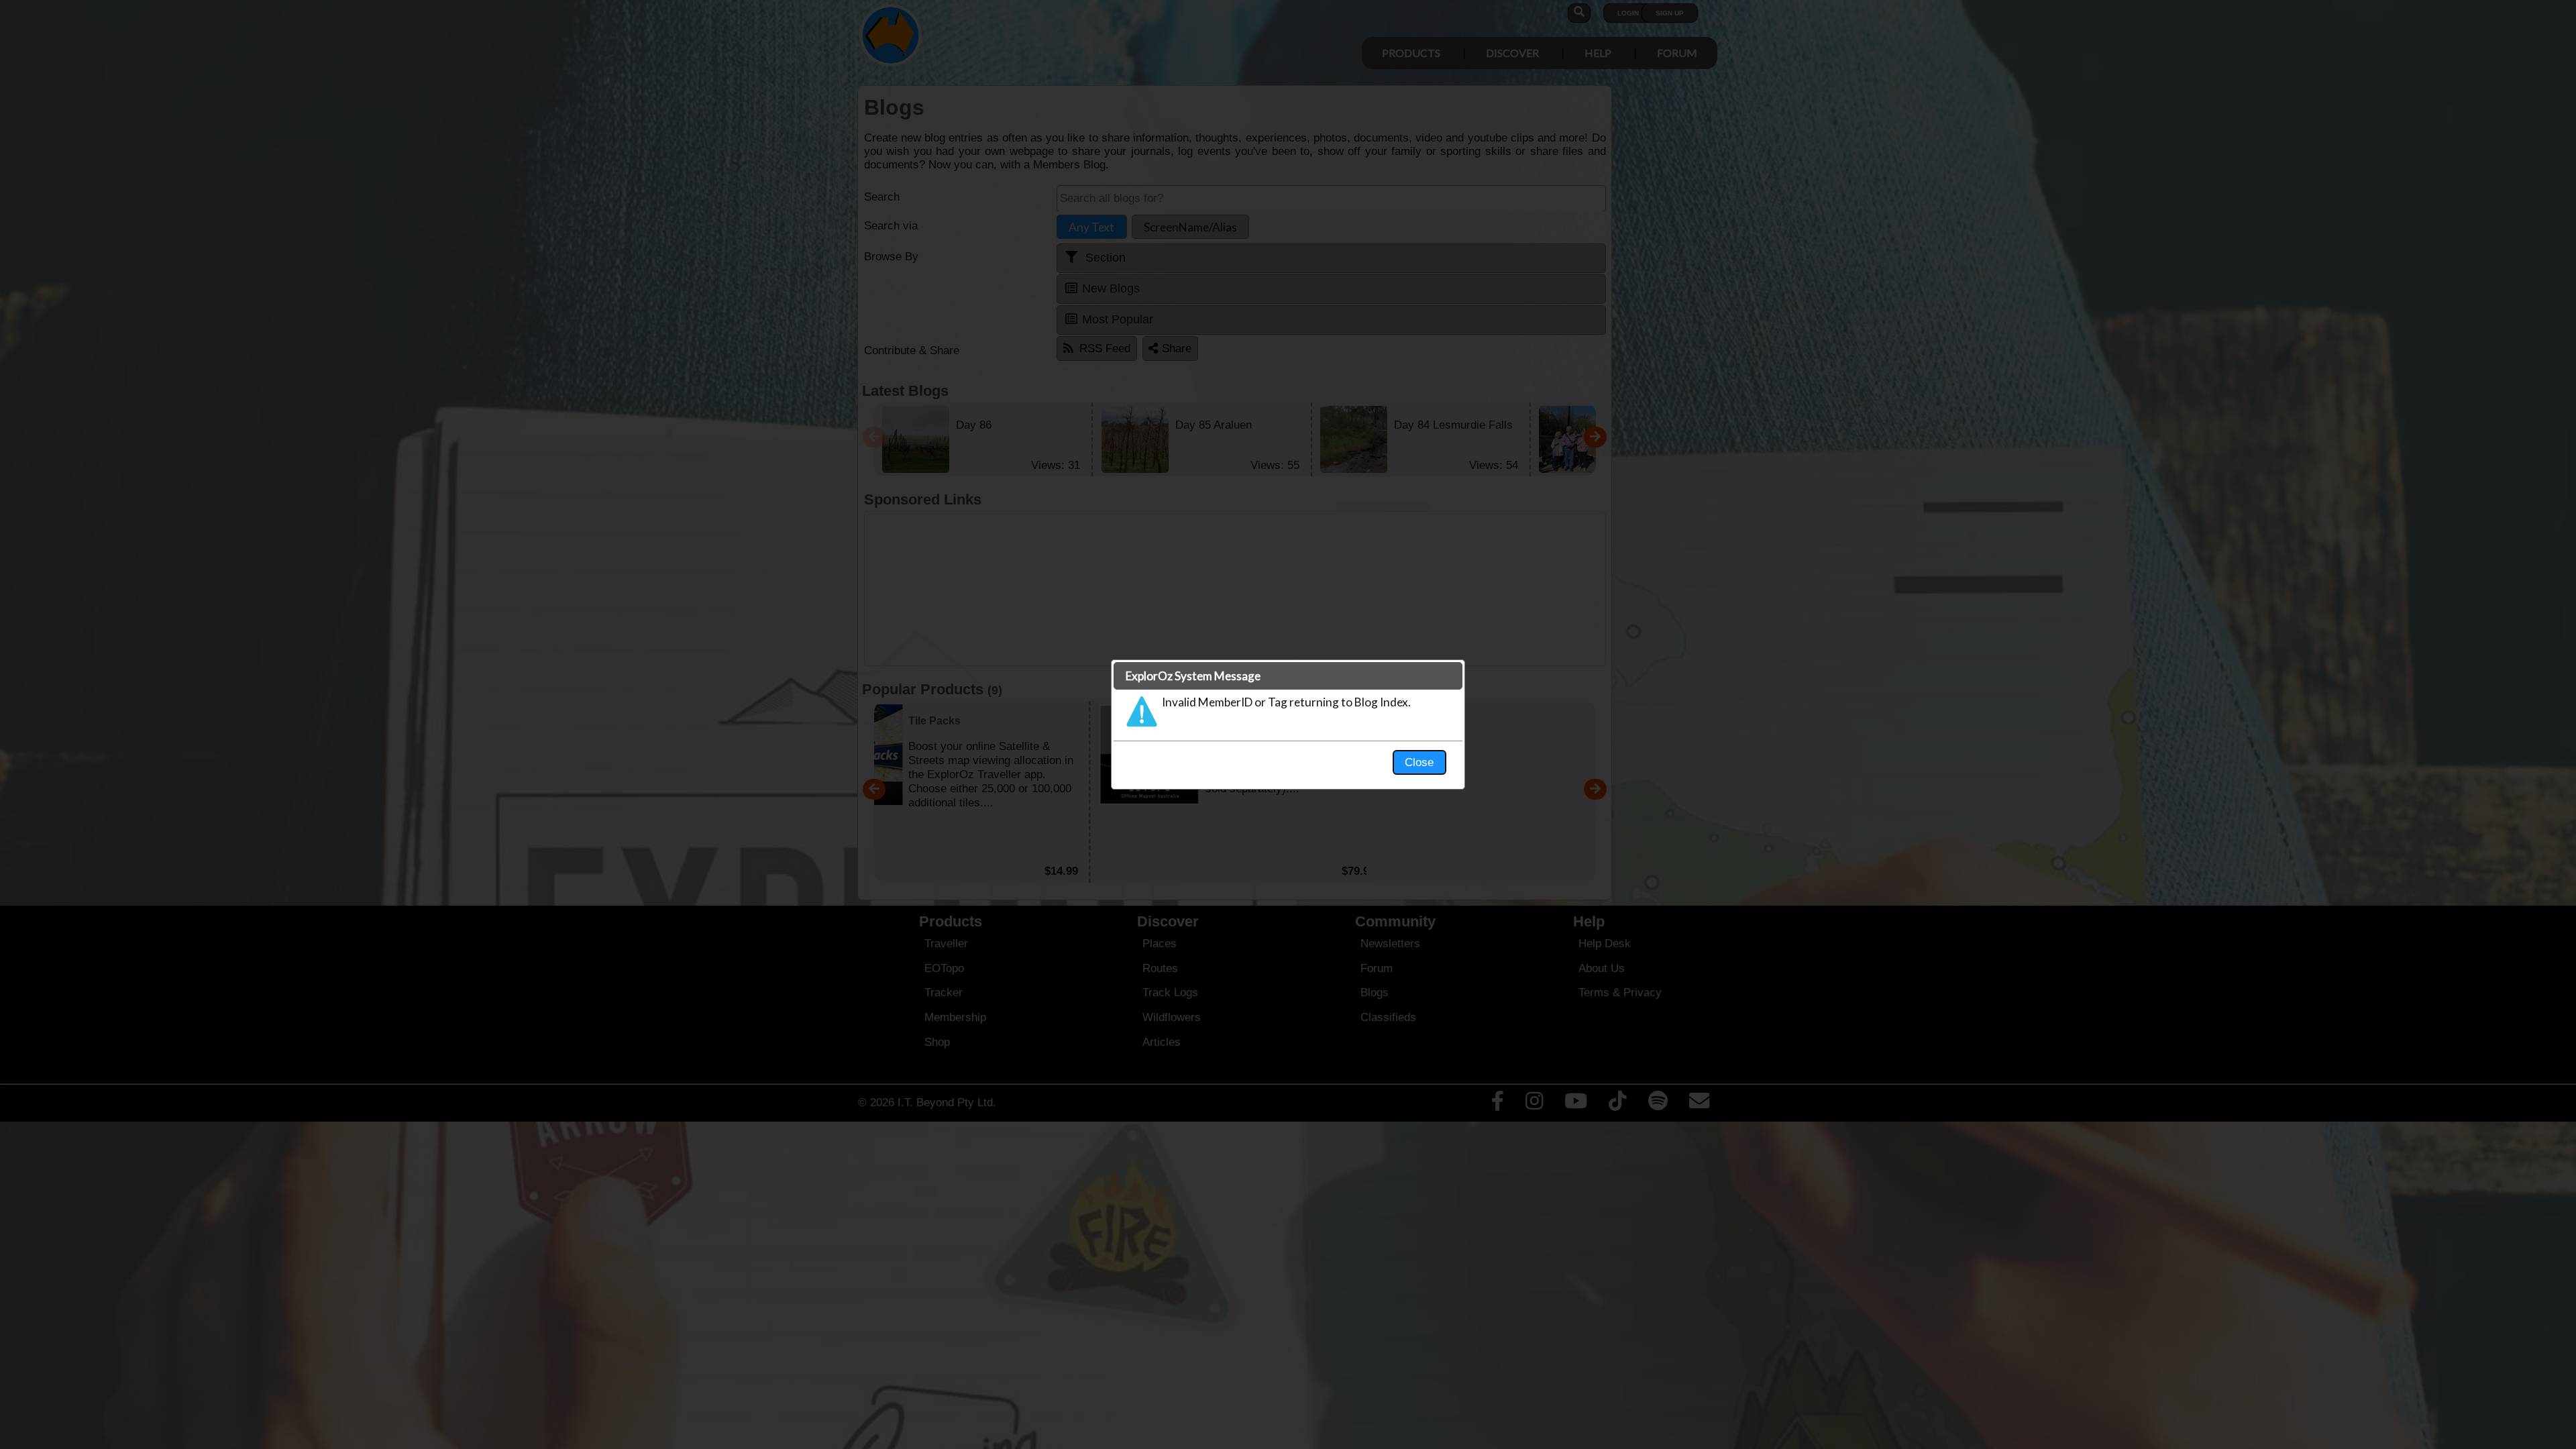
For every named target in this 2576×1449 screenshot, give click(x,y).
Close (1419, 762)
